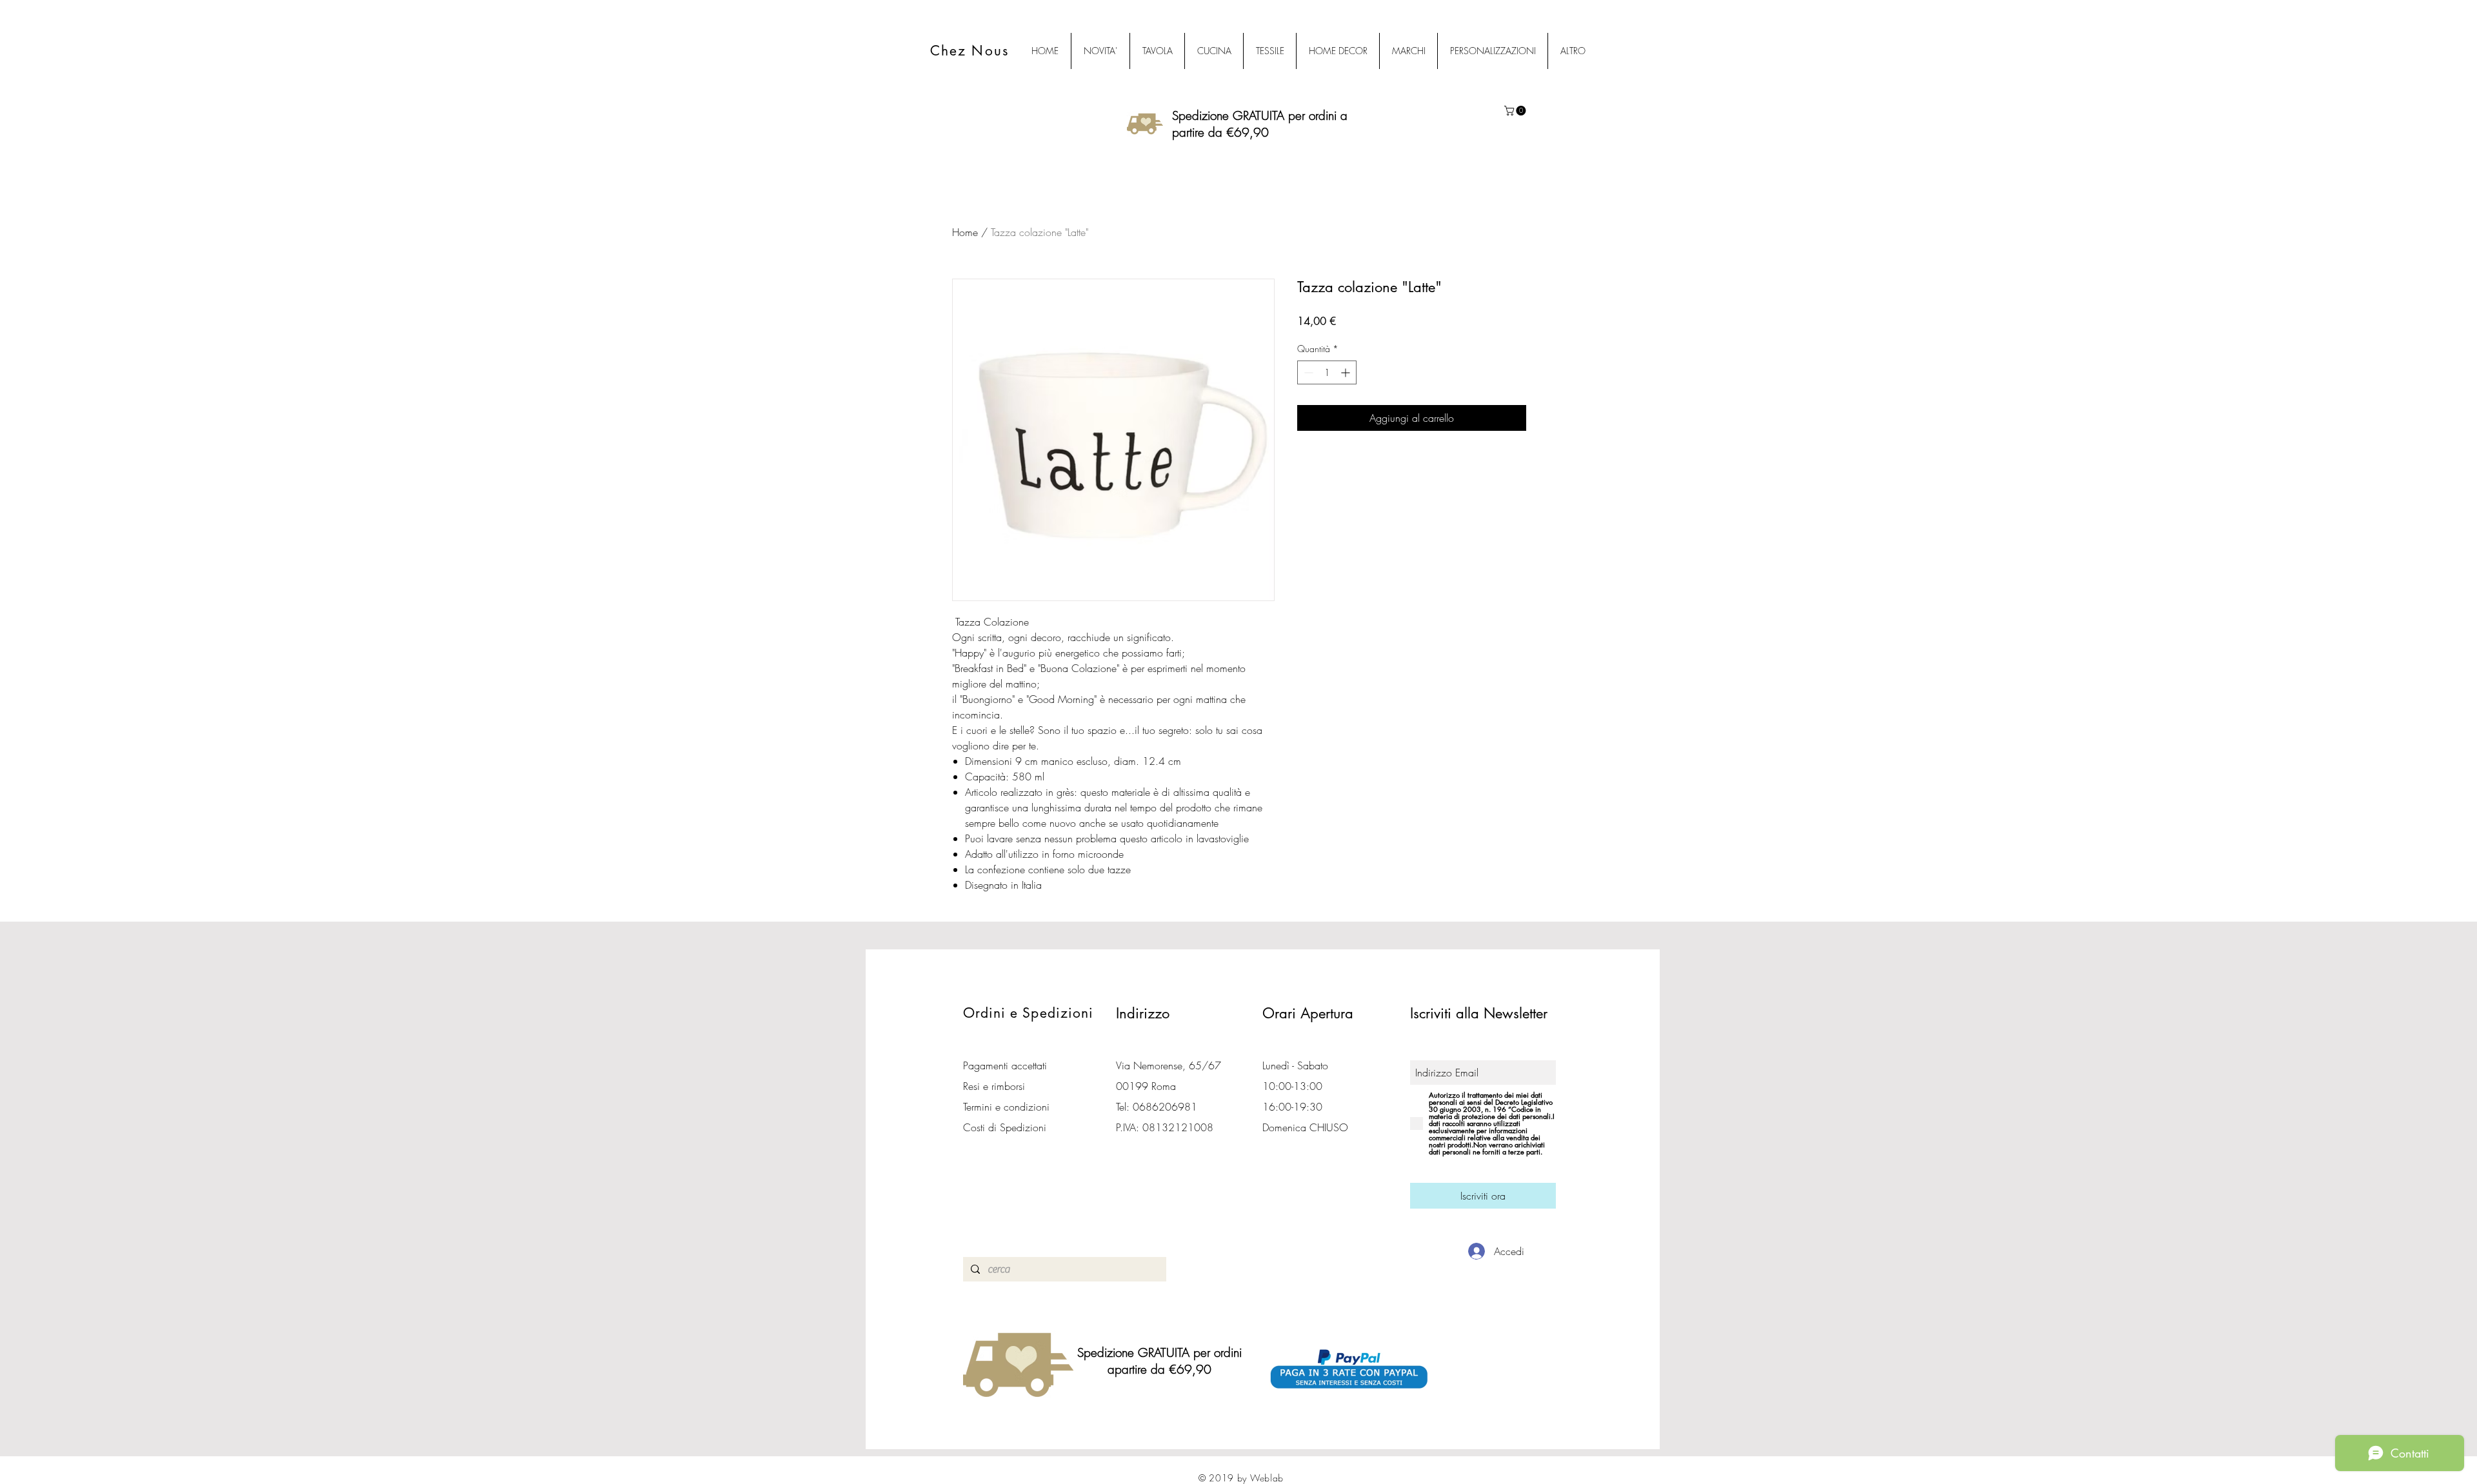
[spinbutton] (1327, 372)
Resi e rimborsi (994, 1086)
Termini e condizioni (1006, 1107)
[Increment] (1347, 372)
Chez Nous (970, 51)
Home (965, 232)
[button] (1516, 111)
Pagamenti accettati (1005, 1065)
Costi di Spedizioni (1006, 1127)
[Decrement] (1307, 372)
